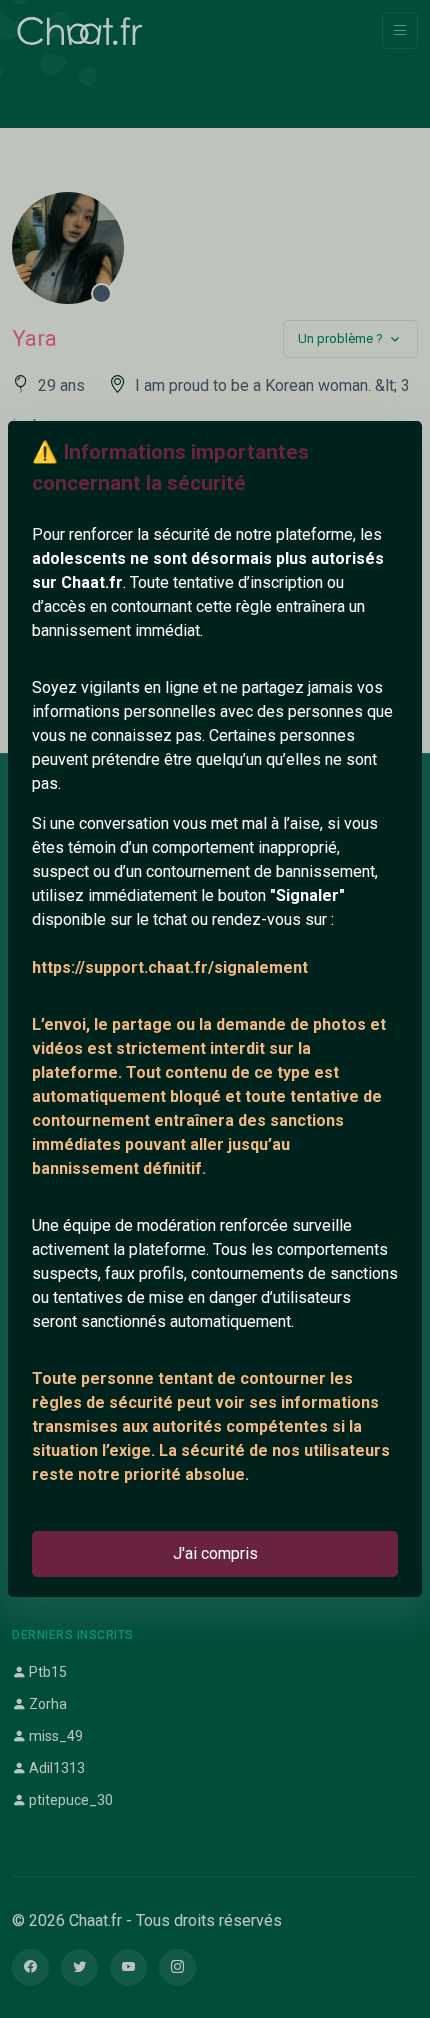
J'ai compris (215, 1553)
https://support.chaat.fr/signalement (170, 967)
